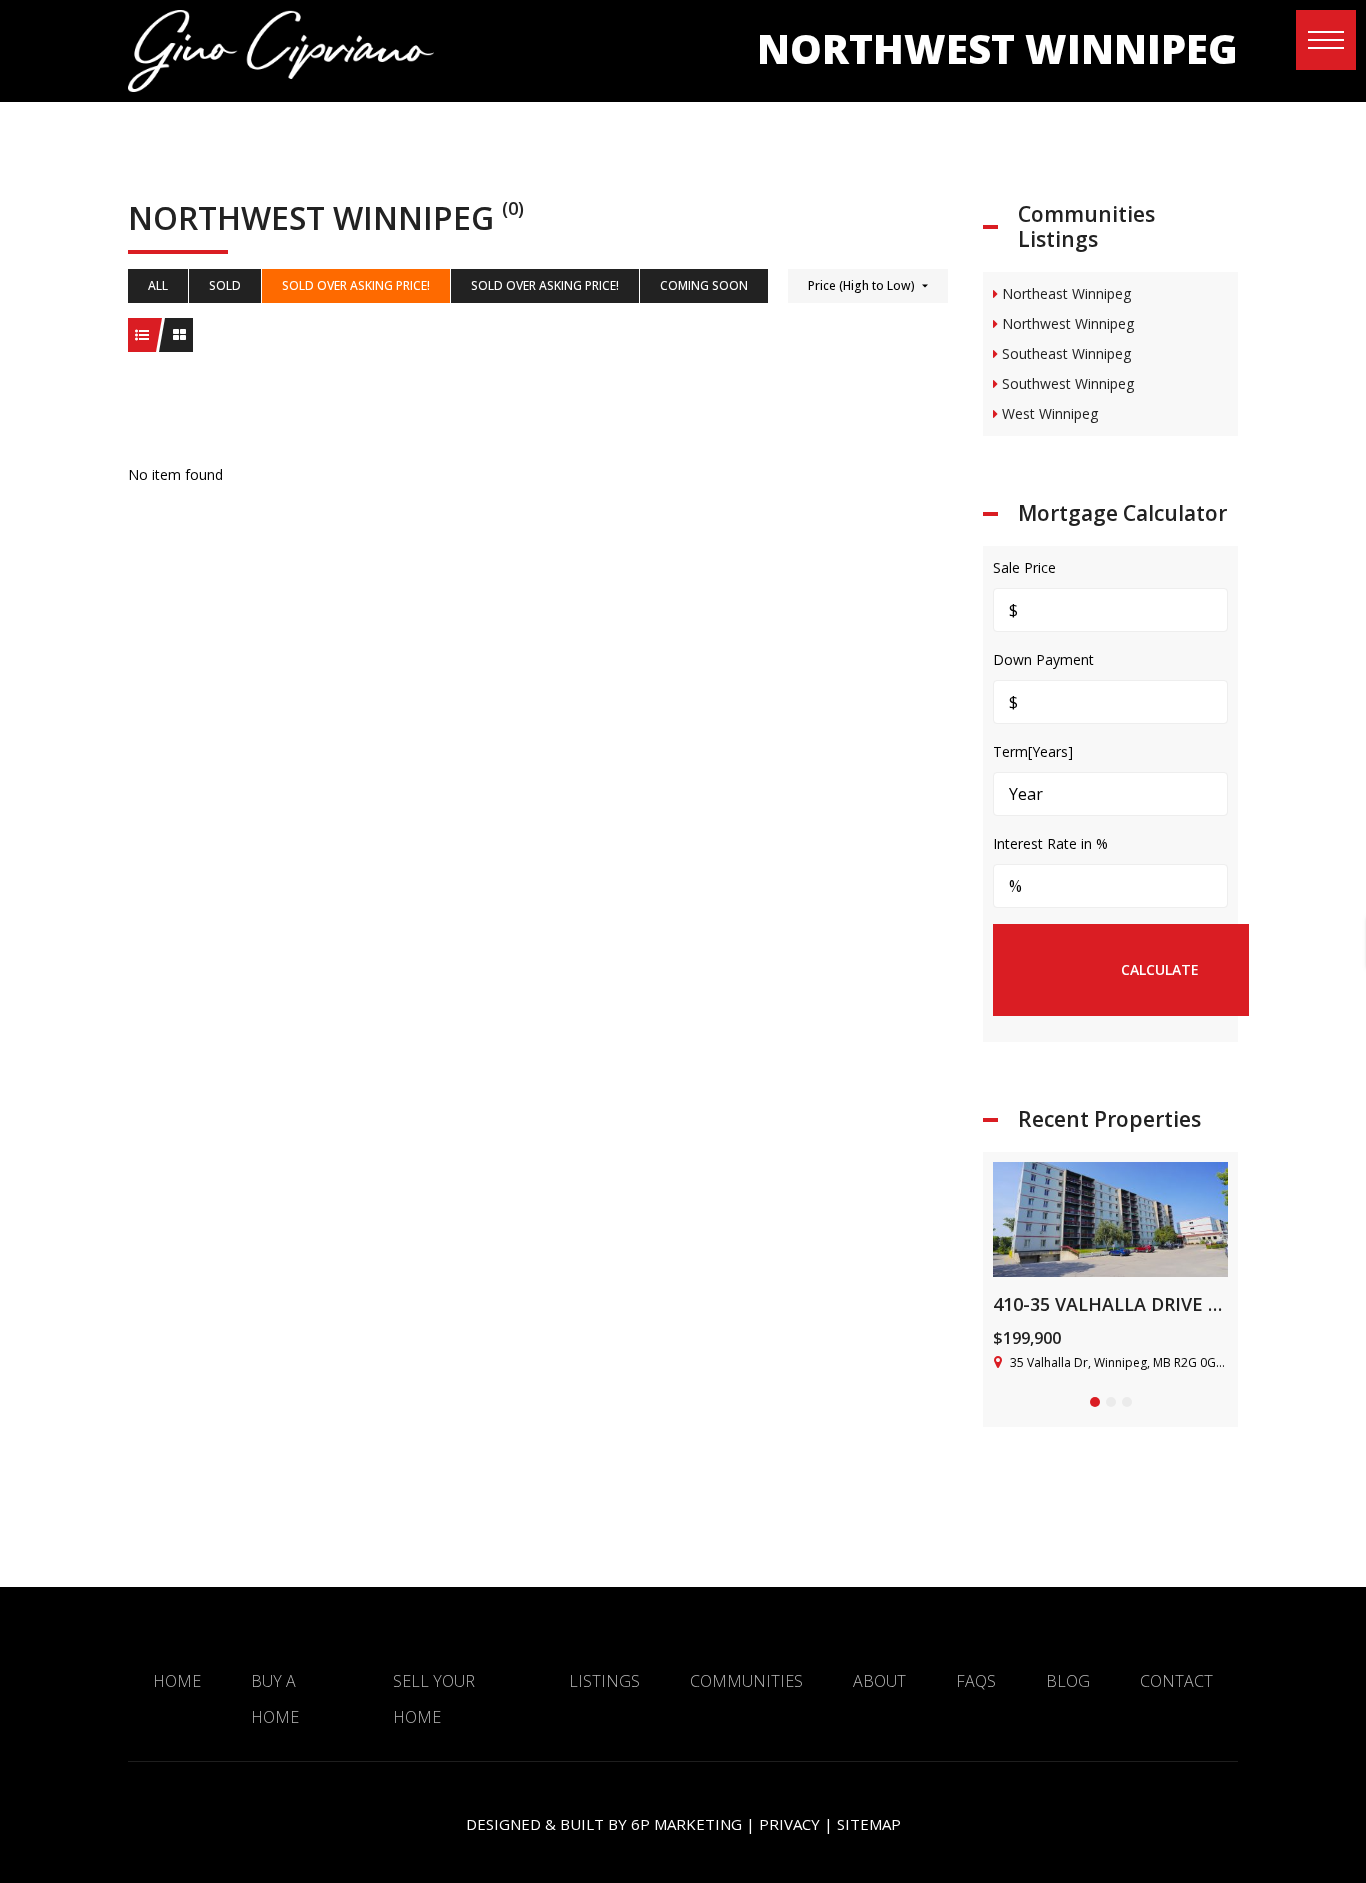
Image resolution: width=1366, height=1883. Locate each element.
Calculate (1160, 969)
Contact (1176, 1681)
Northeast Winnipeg (1064, 293)
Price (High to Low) (861, 285)
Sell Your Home (434, 1699)
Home (177, 1681)
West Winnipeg (1048, 413)
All (158, 285)
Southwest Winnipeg (1066, 383)
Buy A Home (275, 1699)
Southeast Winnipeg (1064, 353)
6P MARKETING (686, 1824)
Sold (225, 285)
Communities (746, 1681)
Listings (604, 1681)
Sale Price (1024, 567)
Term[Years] (1033, 751)
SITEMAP (869, 1824)
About (879, 1681)
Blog (1068, 1681)
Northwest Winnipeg (1066, 323)
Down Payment (1043, 659)
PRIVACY (789, 1824)
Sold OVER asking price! (356, 285)
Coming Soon (704, 285)
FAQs (976, 1681)
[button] (1326, 40)
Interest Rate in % (1050, 843)
